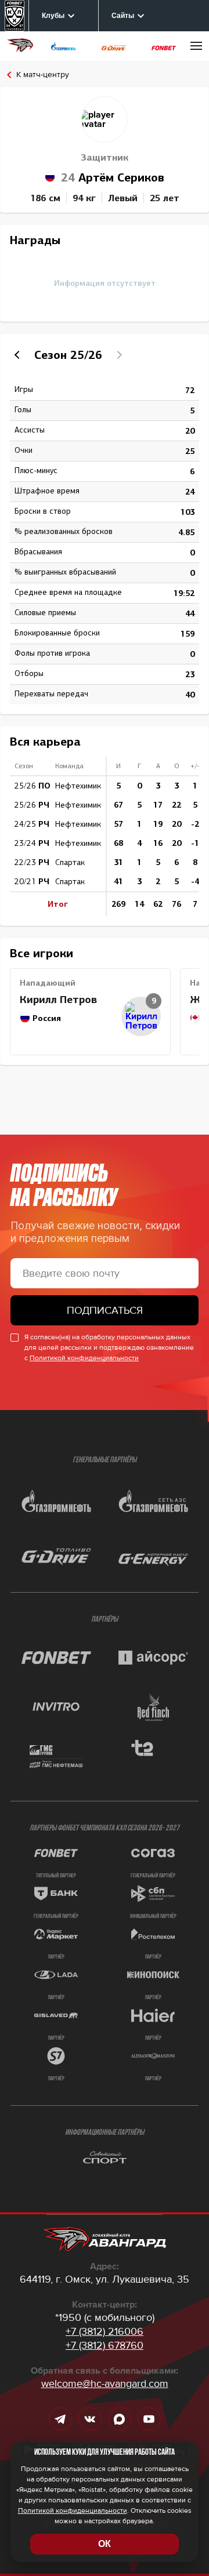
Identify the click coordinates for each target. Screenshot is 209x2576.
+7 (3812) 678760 (105, 2345)
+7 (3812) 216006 (105, 2331)
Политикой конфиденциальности (84, 1358)
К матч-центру (43, 75)
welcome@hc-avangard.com (105, 2384)
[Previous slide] (19, 355)
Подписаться (105, 1310)
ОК (105, 2544)
